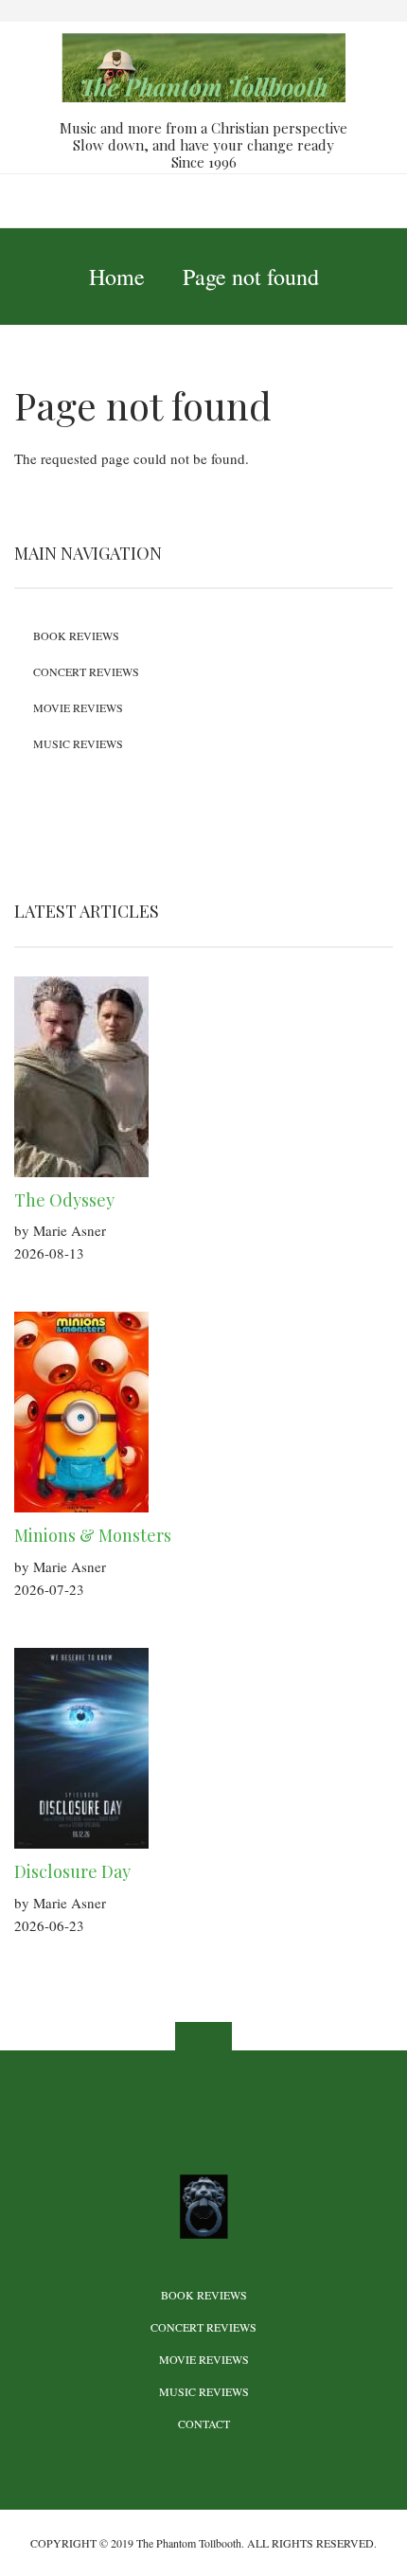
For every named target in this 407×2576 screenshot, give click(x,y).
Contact (204, 2424)
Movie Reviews (78, 707)
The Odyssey (64, 1200)
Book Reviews (76, 635)
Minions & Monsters (93, 1535)
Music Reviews (78, 743)
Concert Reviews (86, 671)
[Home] (203, 66)
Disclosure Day (72, 1871)
